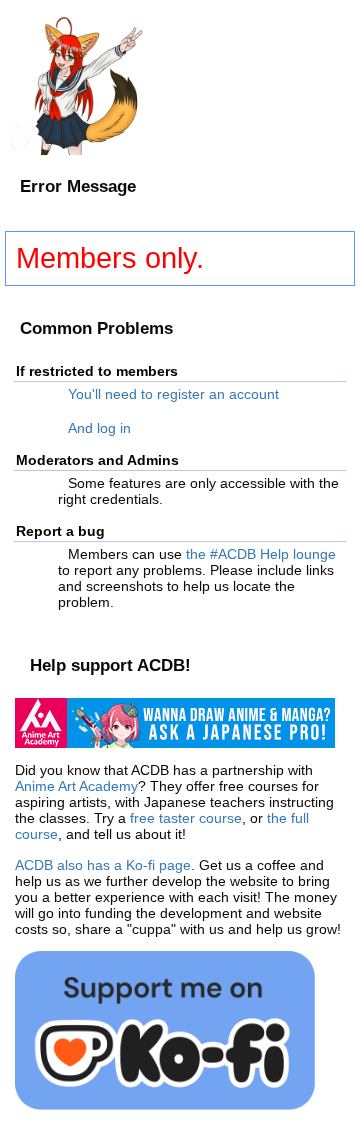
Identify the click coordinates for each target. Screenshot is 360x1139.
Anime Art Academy (76, 786)
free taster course (186, 818)
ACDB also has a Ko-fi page (103, 865)
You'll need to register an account (173, 394)
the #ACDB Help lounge (261, 554)
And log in (99, 428)
